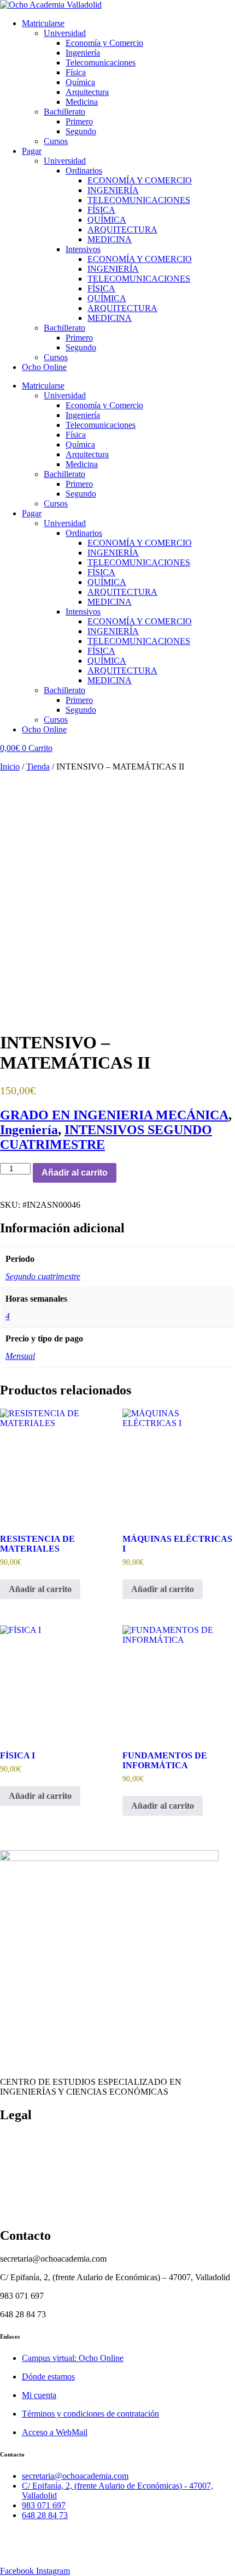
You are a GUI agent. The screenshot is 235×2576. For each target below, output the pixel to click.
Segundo (81, 131)
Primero (79, 121)
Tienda (38, 767)
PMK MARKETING (95, 2552)
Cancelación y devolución (45, 2157)
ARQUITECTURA (122, 229)
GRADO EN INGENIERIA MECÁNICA (114, 1115)
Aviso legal (19, 2212)
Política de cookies (32, 2138)
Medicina (82, 102)
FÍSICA (101, 210)
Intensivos (83, 249)
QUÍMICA (107, 220)
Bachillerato (64, 112)
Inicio (10, 767)
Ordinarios (84, 171)
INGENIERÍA (113, 190)
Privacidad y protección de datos (56, 2194)
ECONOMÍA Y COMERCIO (140, 180)
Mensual (20, 1356)
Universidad (65, 33)
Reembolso (19, 2175)
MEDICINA (110, 239)
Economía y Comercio (104, 43)
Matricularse (43, 23)
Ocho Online (44, 367)
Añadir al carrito (75, 1173)
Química (80, 82)
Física (76, 72)
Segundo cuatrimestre (43, 1276)
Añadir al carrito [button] (40, 1589)
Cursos (56, 141)
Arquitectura (87, 92)
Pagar (32, 151)
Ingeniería (83, 53)
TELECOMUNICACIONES (139, 200)
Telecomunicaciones (101, 62)
